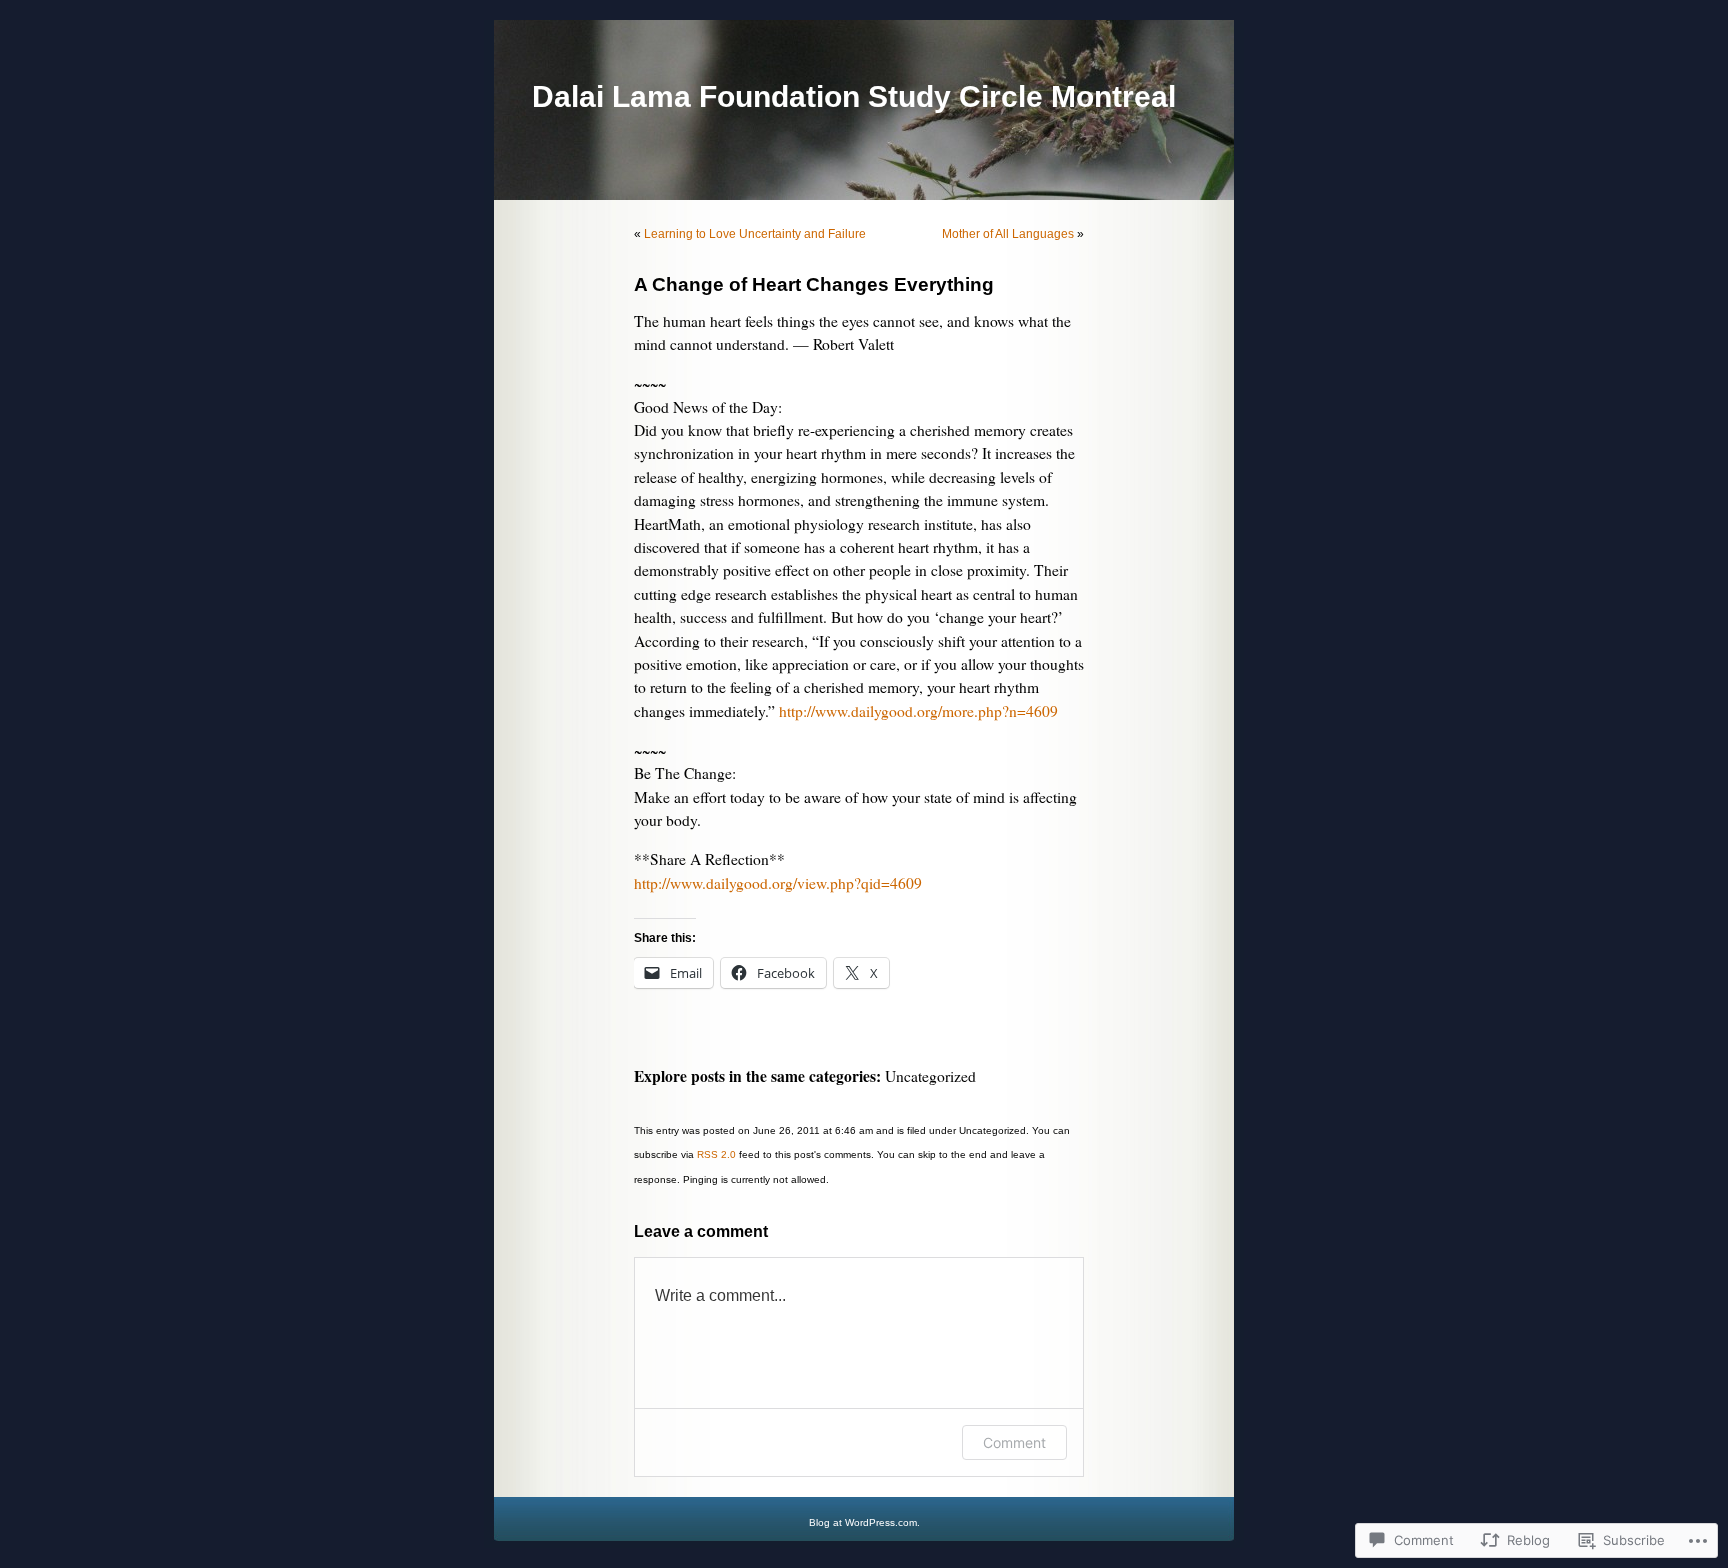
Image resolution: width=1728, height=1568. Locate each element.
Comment (1014, 1442)
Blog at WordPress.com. (864, 1522)
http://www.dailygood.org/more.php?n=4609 (918, 711)
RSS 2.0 (716, 1154)
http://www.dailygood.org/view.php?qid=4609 (778, 883)
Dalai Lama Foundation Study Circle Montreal (854, 96)
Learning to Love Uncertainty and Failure (755, 234)
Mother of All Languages (1008, 234)
